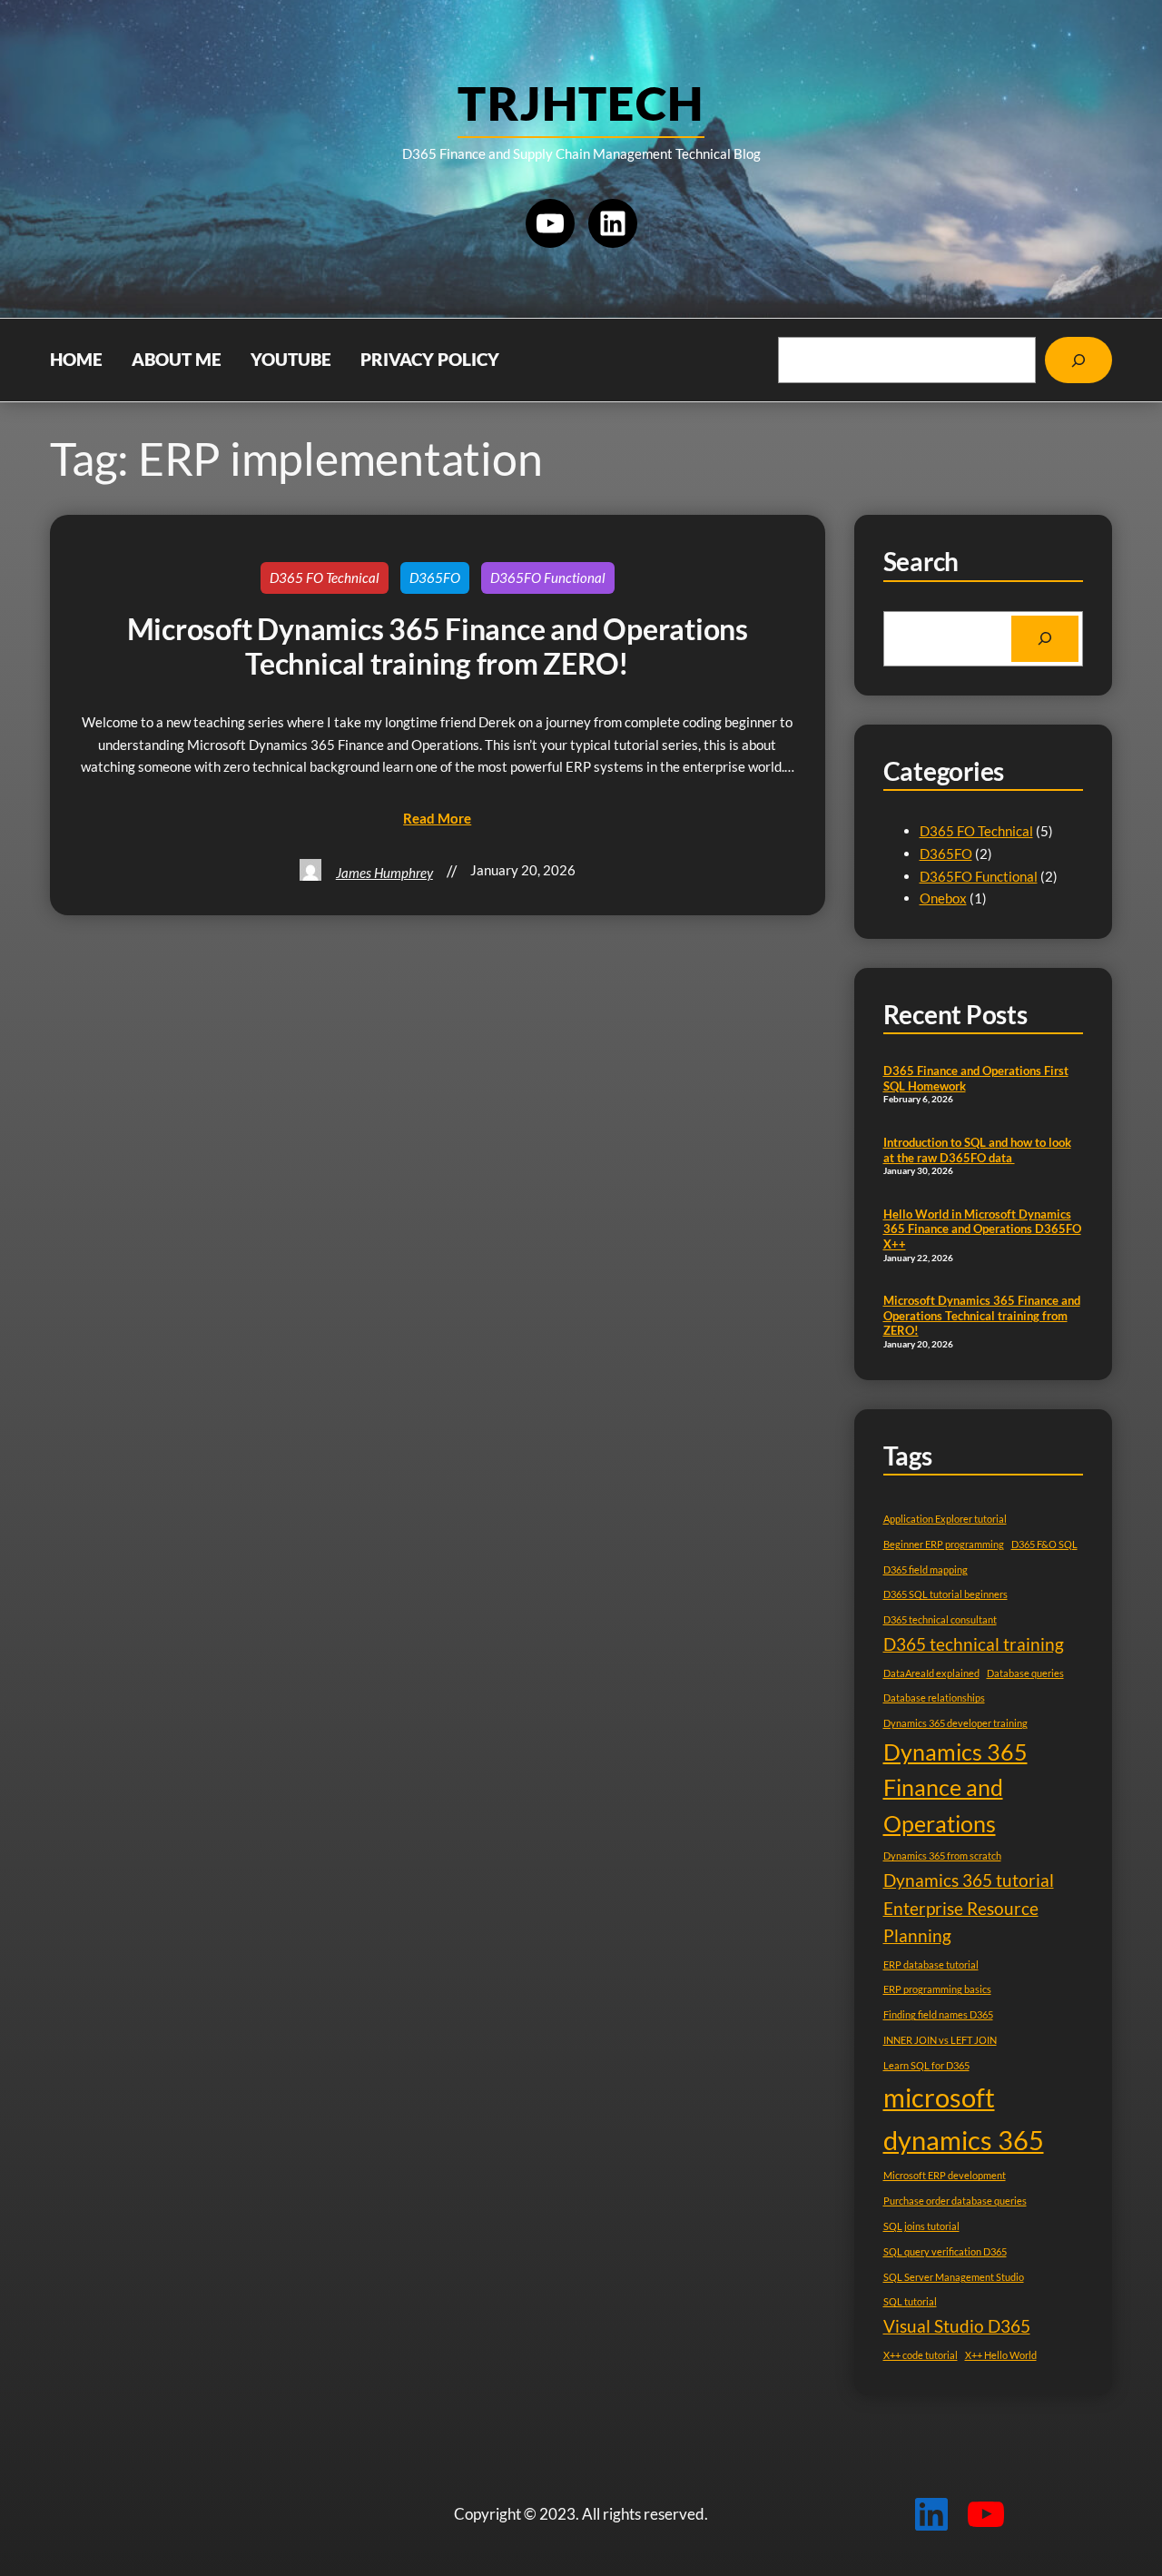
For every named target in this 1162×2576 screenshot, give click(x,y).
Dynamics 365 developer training (955, 1723)
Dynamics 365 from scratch (942, 1856)
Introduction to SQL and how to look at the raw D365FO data (977, 1150)
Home (76, 360)
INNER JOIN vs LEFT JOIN (940, 2040)
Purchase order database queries (955, 2201)
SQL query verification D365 (945, 2251)
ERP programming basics (937, 1989)
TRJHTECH (581, 103)
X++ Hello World (1001, 2355)
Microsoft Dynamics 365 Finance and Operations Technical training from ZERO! (438, 647)
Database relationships (934, 1698)
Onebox (943, 898)
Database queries (1025, 1673)
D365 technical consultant (940, 1619)
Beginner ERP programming (944, 1544)
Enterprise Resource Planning (961, 1922)
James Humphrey (384, 873)
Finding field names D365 (938, 2014)
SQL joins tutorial (921, 2226)
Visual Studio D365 (957, 2326)
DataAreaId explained (931, 1673)
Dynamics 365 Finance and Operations (955, 1788)
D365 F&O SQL (1044, 1544)
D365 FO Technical (325, 577)
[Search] (1078, 360)
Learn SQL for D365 (926, 2065)
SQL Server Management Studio (954, 2277)
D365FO (435, 577)
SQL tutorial (910, 2301)
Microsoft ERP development (945, 2175)
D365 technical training (974, 1644)
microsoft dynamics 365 (964, 2118)
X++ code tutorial (921, 2355)
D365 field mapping (926, 1569)
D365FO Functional (548, 577)
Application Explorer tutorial (945, 1519)
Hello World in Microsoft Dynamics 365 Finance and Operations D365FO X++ (982, 1229)
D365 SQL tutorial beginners (945, 1594)
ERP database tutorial (931, 1964)
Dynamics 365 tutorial (969, 1880)
